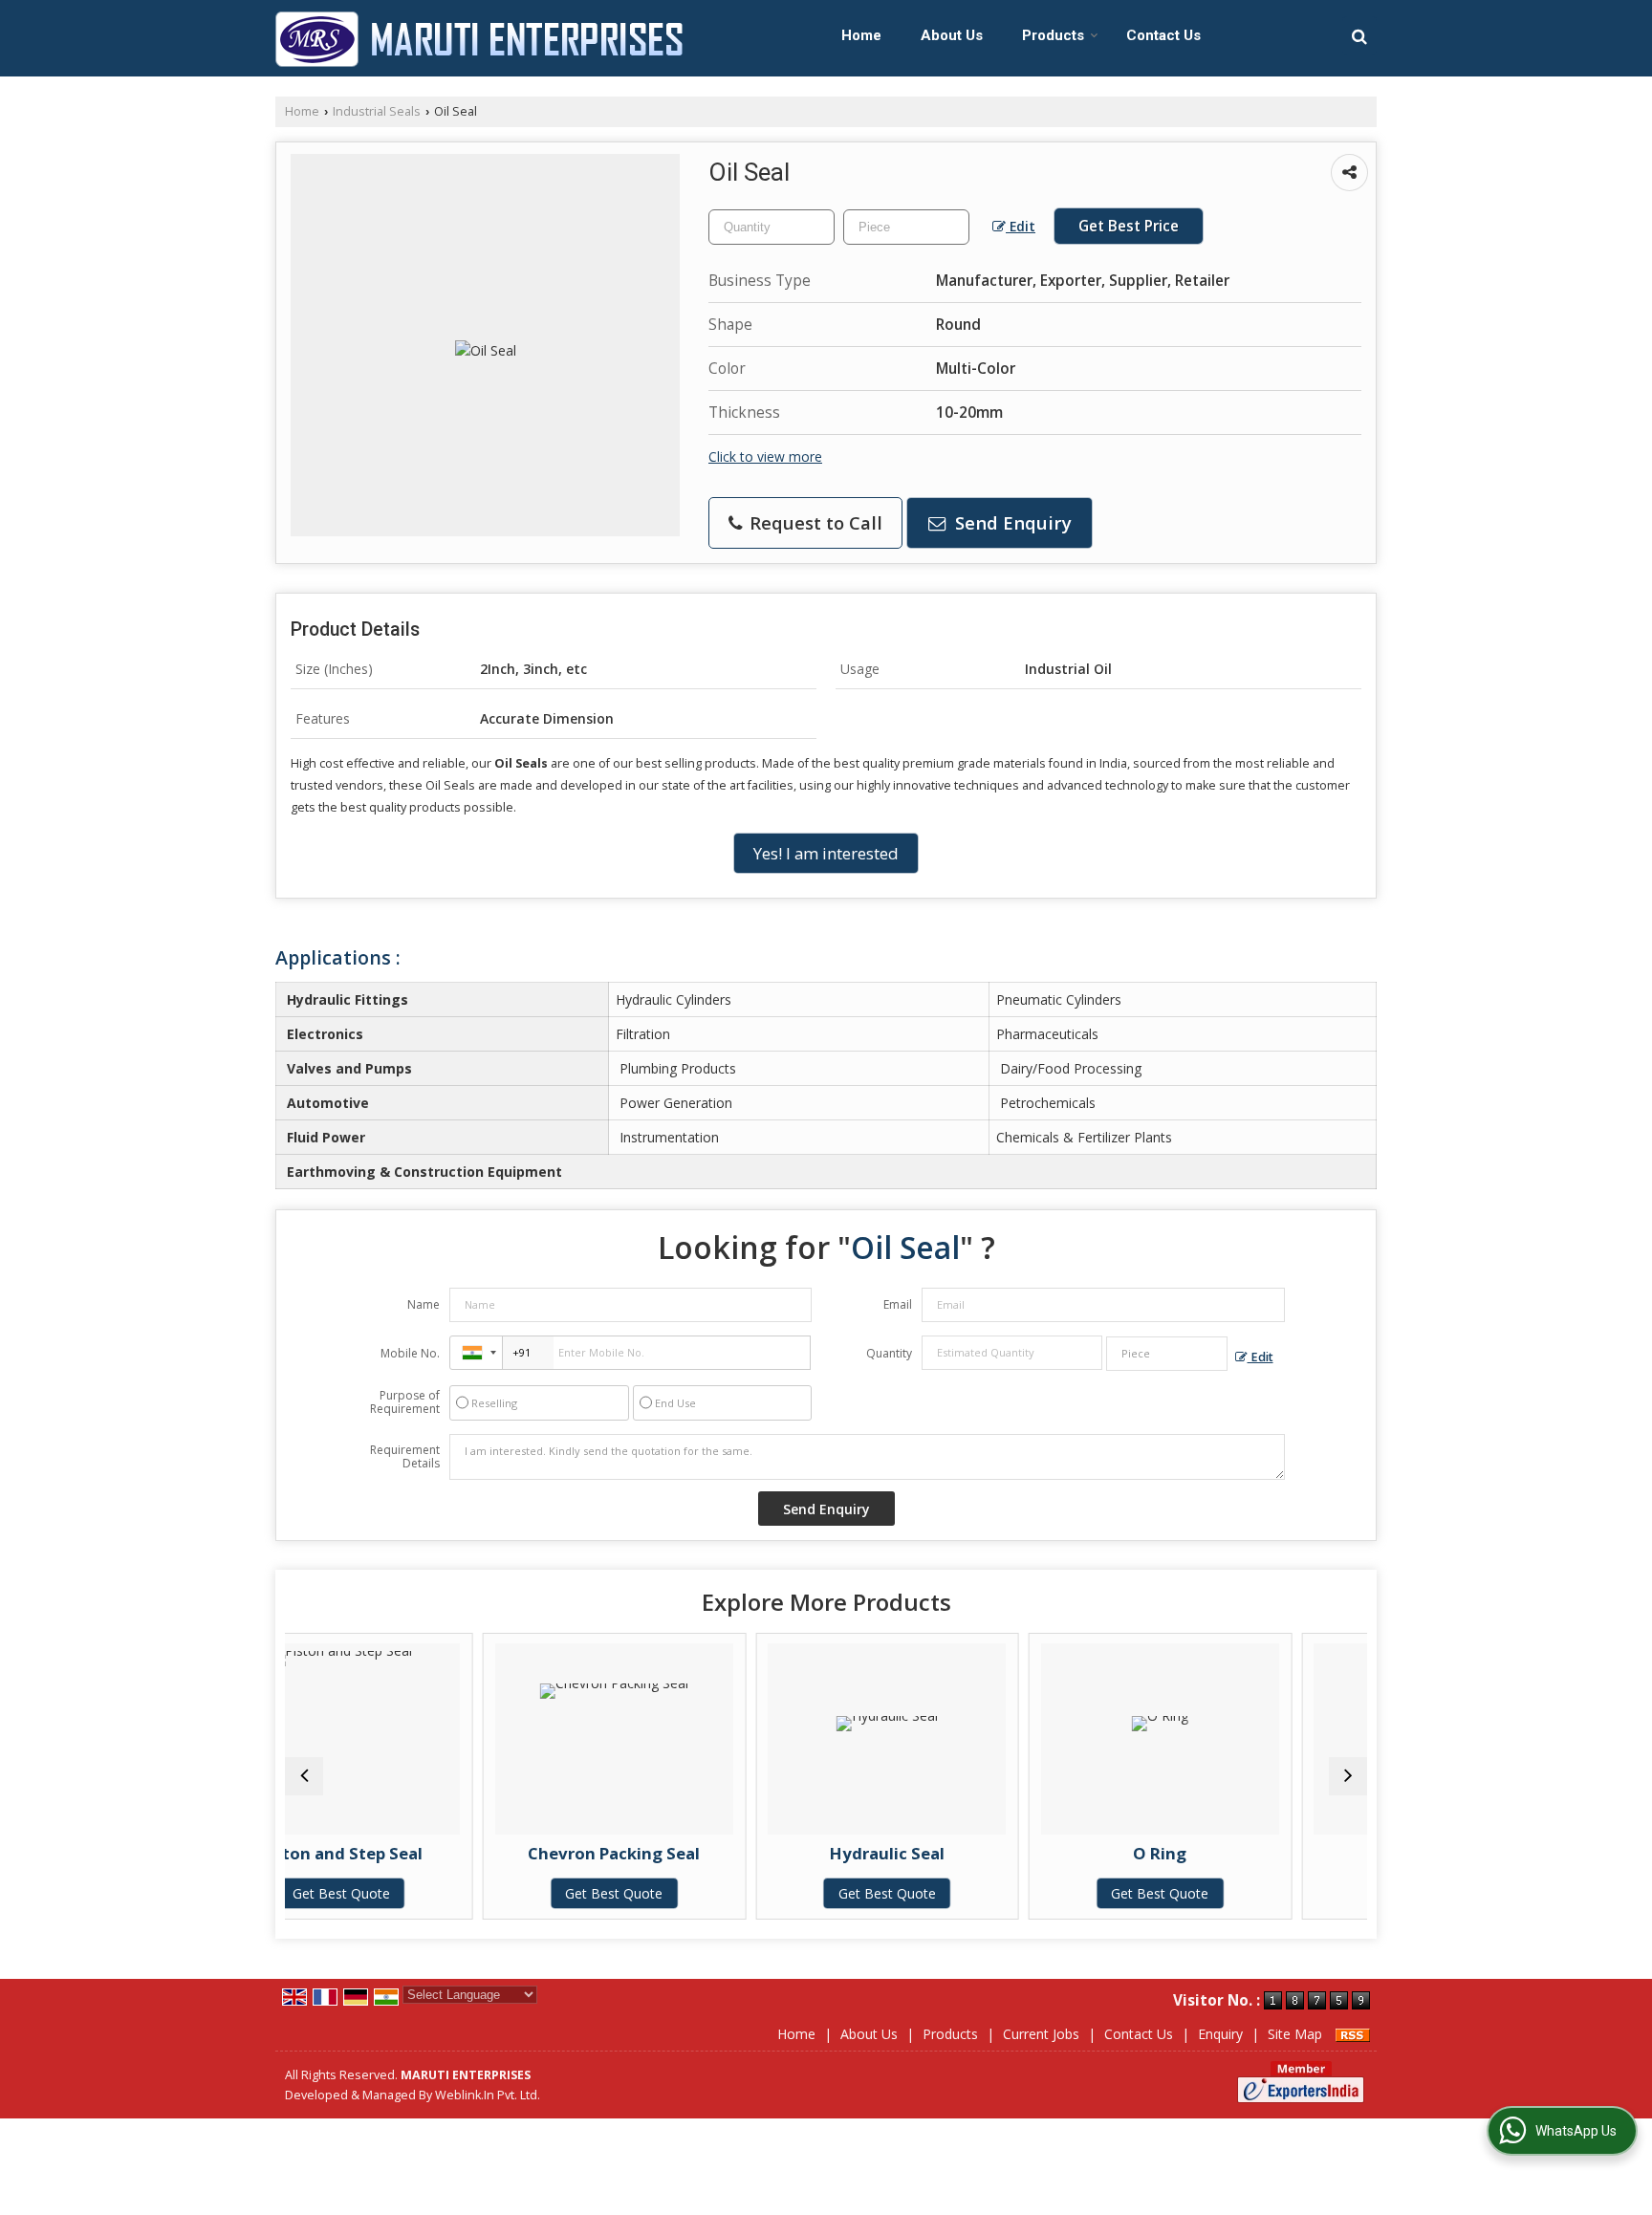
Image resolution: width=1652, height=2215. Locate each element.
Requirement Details (405, 1457)
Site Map (1295, 2034)
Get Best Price (1129, 226)
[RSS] (1353, 2034)
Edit (1021, 226)
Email (898, 1304)
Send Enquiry (1011, 522)
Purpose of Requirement (405, 1402)
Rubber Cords (1275, 1853)
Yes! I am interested (826, 853)
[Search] (1359, 36)
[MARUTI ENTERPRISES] (479, 39)
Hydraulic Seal (729, 1853)
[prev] (304, 1776)
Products (1053, 35)
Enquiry (1220, 2034)
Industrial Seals (377, 111)
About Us (952, 35)
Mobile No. (410, 1353)
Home (861, 35)
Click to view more (765, 456)
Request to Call (814, 522)
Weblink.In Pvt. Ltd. (488, 2095)
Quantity (889, 1353)
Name (424, 1304)
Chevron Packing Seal (456, 1853)
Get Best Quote (456, 1893)
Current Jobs (1041, 2034)
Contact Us (1163, 35)
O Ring (1002, 1853)
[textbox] (906, 227)
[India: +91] (476, 1353)
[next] (1348, 1776)
